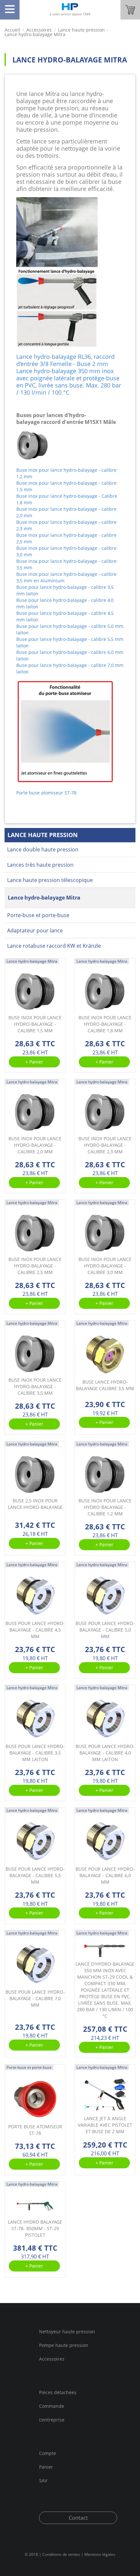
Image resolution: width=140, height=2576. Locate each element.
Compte (48, 2454)
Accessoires (52, 2359)
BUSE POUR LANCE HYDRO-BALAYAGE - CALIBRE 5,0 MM (105, 1630)
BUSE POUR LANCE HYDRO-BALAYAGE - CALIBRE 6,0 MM (105, 1875)
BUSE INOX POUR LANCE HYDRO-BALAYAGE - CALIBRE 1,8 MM (105, 1024)
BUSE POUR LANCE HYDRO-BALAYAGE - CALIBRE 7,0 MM (35, 1998)
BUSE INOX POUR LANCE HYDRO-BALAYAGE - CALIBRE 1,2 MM (105, 1507)
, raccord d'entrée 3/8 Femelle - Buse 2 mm (65, 360)
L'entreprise (52, 2420)
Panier (46, 2467)
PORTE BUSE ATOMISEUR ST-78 (35, 2130)
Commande (52, 2406)
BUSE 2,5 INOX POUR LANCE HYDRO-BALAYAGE (35, 1504)
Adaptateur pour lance (35, 930)
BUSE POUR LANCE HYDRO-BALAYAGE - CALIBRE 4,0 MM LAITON (105, 1753)
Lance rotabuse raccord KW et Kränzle (54, 946)
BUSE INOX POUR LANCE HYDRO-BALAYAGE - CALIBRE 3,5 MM (35, 1386)
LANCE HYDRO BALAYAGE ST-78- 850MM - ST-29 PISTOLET (35, 2228)
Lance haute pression (81, 30)
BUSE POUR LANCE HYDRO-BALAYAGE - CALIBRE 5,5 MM (35, 1875)
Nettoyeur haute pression (67, 2332)
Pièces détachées (58, 2393)
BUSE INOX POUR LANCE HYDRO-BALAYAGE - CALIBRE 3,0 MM (105, 1266)
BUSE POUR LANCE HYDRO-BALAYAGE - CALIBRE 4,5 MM (35, 1630)
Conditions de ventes (61, 2554)
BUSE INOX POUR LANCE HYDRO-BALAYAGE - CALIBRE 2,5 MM (35, 1266)
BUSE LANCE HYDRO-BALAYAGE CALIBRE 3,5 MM (105, 1385)
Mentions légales (100, 2554)
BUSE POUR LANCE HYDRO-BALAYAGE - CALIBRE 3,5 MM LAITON (35, 1753)
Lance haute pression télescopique (50, 880)
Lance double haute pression (43, 849)
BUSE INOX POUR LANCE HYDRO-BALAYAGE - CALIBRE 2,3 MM (105, 1145)
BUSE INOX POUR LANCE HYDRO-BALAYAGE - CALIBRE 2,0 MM (35, 1145)
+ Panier (34, 1062)
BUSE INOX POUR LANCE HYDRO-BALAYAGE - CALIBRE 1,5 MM (35, 1024)
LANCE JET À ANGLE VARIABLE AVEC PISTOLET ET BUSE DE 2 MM (105, 2125)
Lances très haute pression (40, 865)
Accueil (12, 30)
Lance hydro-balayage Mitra (44, 898)
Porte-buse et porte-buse (38, 915)
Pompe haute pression (64, 2345)
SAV (43, 2480)
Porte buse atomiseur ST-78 (46, 793)
